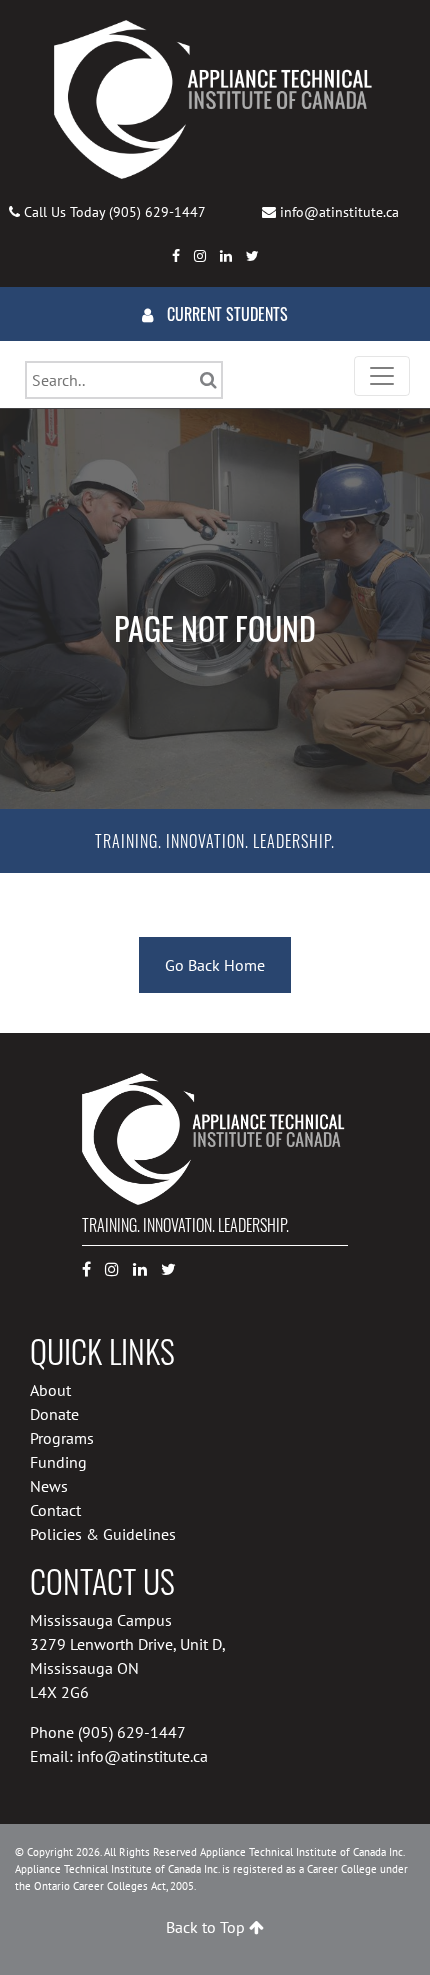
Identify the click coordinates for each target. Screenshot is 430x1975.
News (49, 1486)
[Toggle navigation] (382, 376)
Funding (58, 1462)
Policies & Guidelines (103, 1534)
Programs (62, 1438)
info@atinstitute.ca (339, 212)
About (50, 1390)
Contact (55, 1510)
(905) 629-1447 (157, 212)
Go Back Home (215, 965)
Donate (54, 1414)
